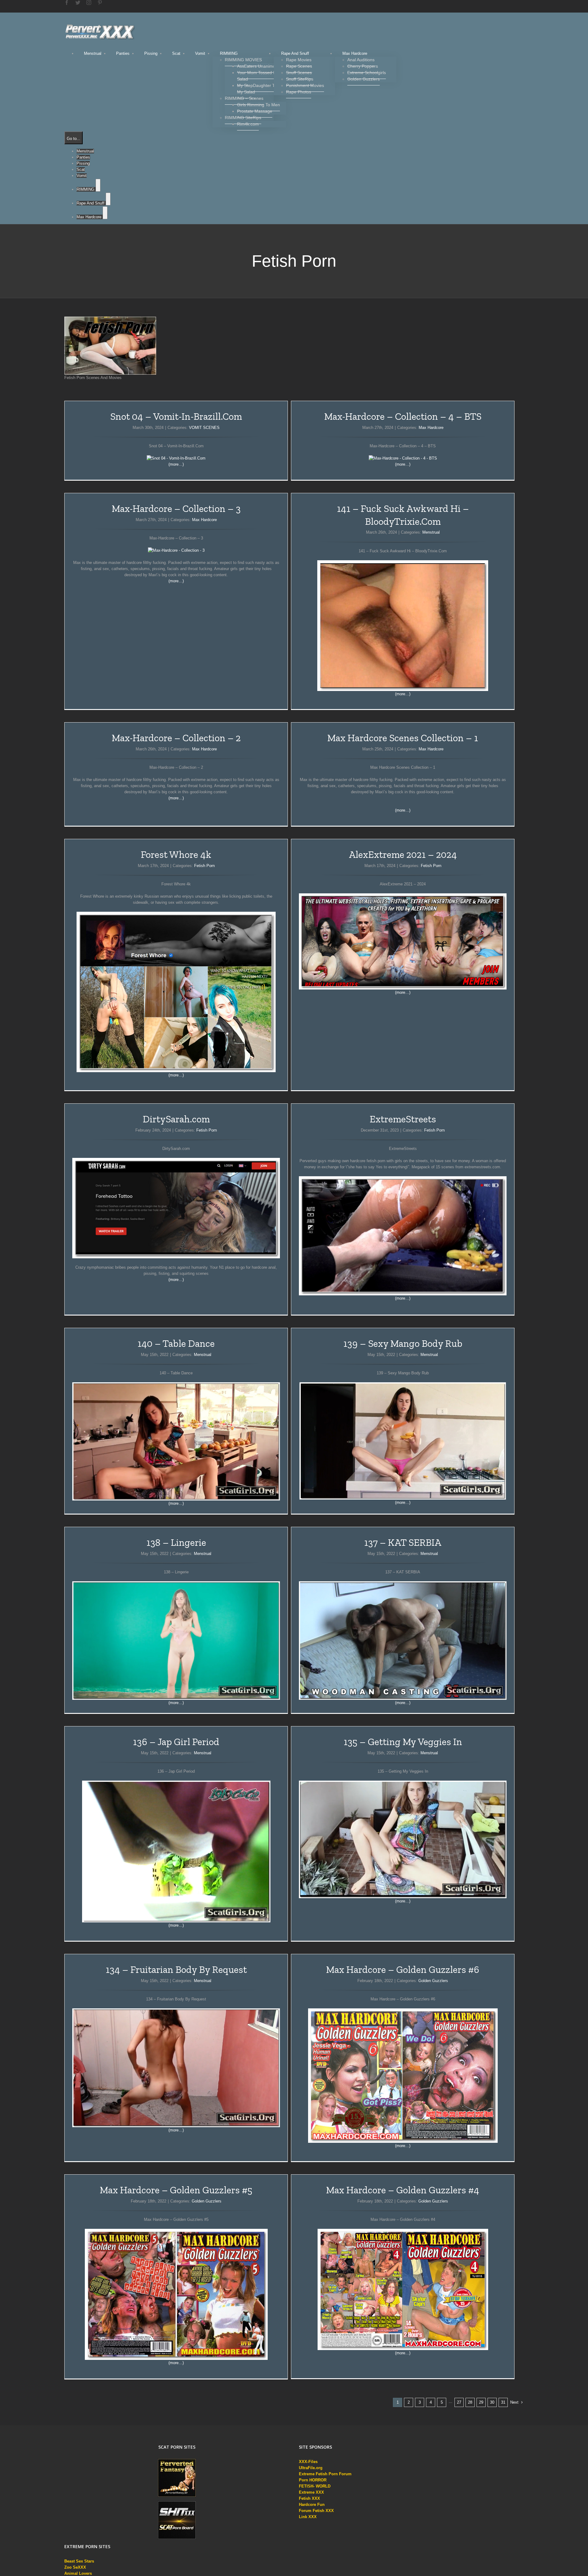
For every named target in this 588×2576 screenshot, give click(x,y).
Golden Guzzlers (433, 1981)
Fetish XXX (309, 2498)
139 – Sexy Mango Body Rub (403, 1343)
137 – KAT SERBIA (403, 1542)
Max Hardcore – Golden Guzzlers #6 (403, 1970)
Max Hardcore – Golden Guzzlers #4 (403, 2190)
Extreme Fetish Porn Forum (325, 2474)
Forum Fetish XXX (316, 2511)
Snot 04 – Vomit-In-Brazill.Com (176, 416)
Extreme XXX (311, 2492)
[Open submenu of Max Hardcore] (105, 213)
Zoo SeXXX (75, 2567)
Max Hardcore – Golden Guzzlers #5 (176, 2190)
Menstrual (431, 532)
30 (492, 2402)
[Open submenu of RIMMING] (98, 185)
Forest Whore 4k (176, 854)
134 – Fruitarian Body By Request (176, 1970)
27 (459, 2402)
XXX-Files (308, 2462)
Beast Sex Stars (79, 2561)
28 (470, 2402)
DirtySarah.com (176, 1119)
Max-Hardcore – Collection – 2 (176, 738)
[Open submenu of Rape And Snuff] (108, 199)
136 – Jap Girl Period (176, 1742)
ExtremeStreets (403, 1119)
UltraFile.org (311, 2468)
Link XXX (308, 2517)
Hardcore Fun (312, 2505)
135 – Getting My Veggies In (403, 1742)
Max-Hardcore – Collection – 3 (176, 509)
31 (503, 2402)
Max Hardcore (431, 428)
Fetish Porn (204, 866)
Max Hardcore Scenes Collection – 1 (403, 738)
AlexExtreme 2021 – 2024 (403, 854)
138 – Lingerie (176, 1542)
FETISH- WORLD (315, 2486)
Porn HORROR (313, 2480)
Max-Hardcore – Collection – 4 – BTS (403, 416)
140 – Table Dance (176, 1343)
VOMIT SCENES (204, 428)
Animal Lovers (78, 2573)
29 (481, 2402)
